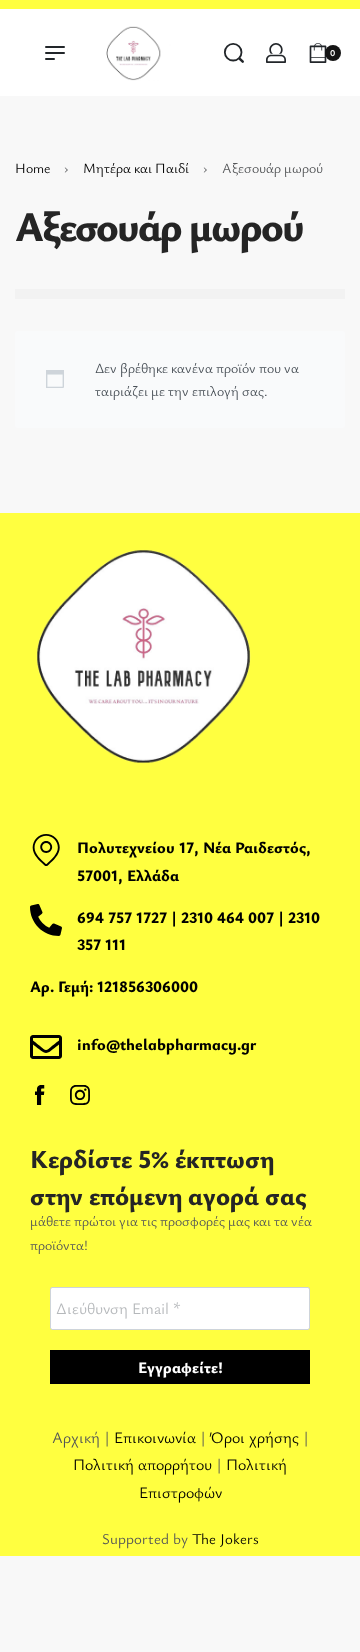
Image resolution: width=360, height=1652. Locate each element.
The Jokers (225, 1538)
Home (32, 167)
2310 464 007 (229, 917)
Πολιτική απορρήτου (142, 1464)
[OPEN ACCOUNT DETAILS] (276, 53)
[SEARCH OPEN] (234, 53)
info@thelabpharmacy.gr (166, 1044)
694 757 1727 (122, 917)
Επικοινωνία (157, 1437)
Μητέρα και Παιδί (136, 167)
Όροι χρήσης (254, 1437)
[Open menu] (55, 53)
